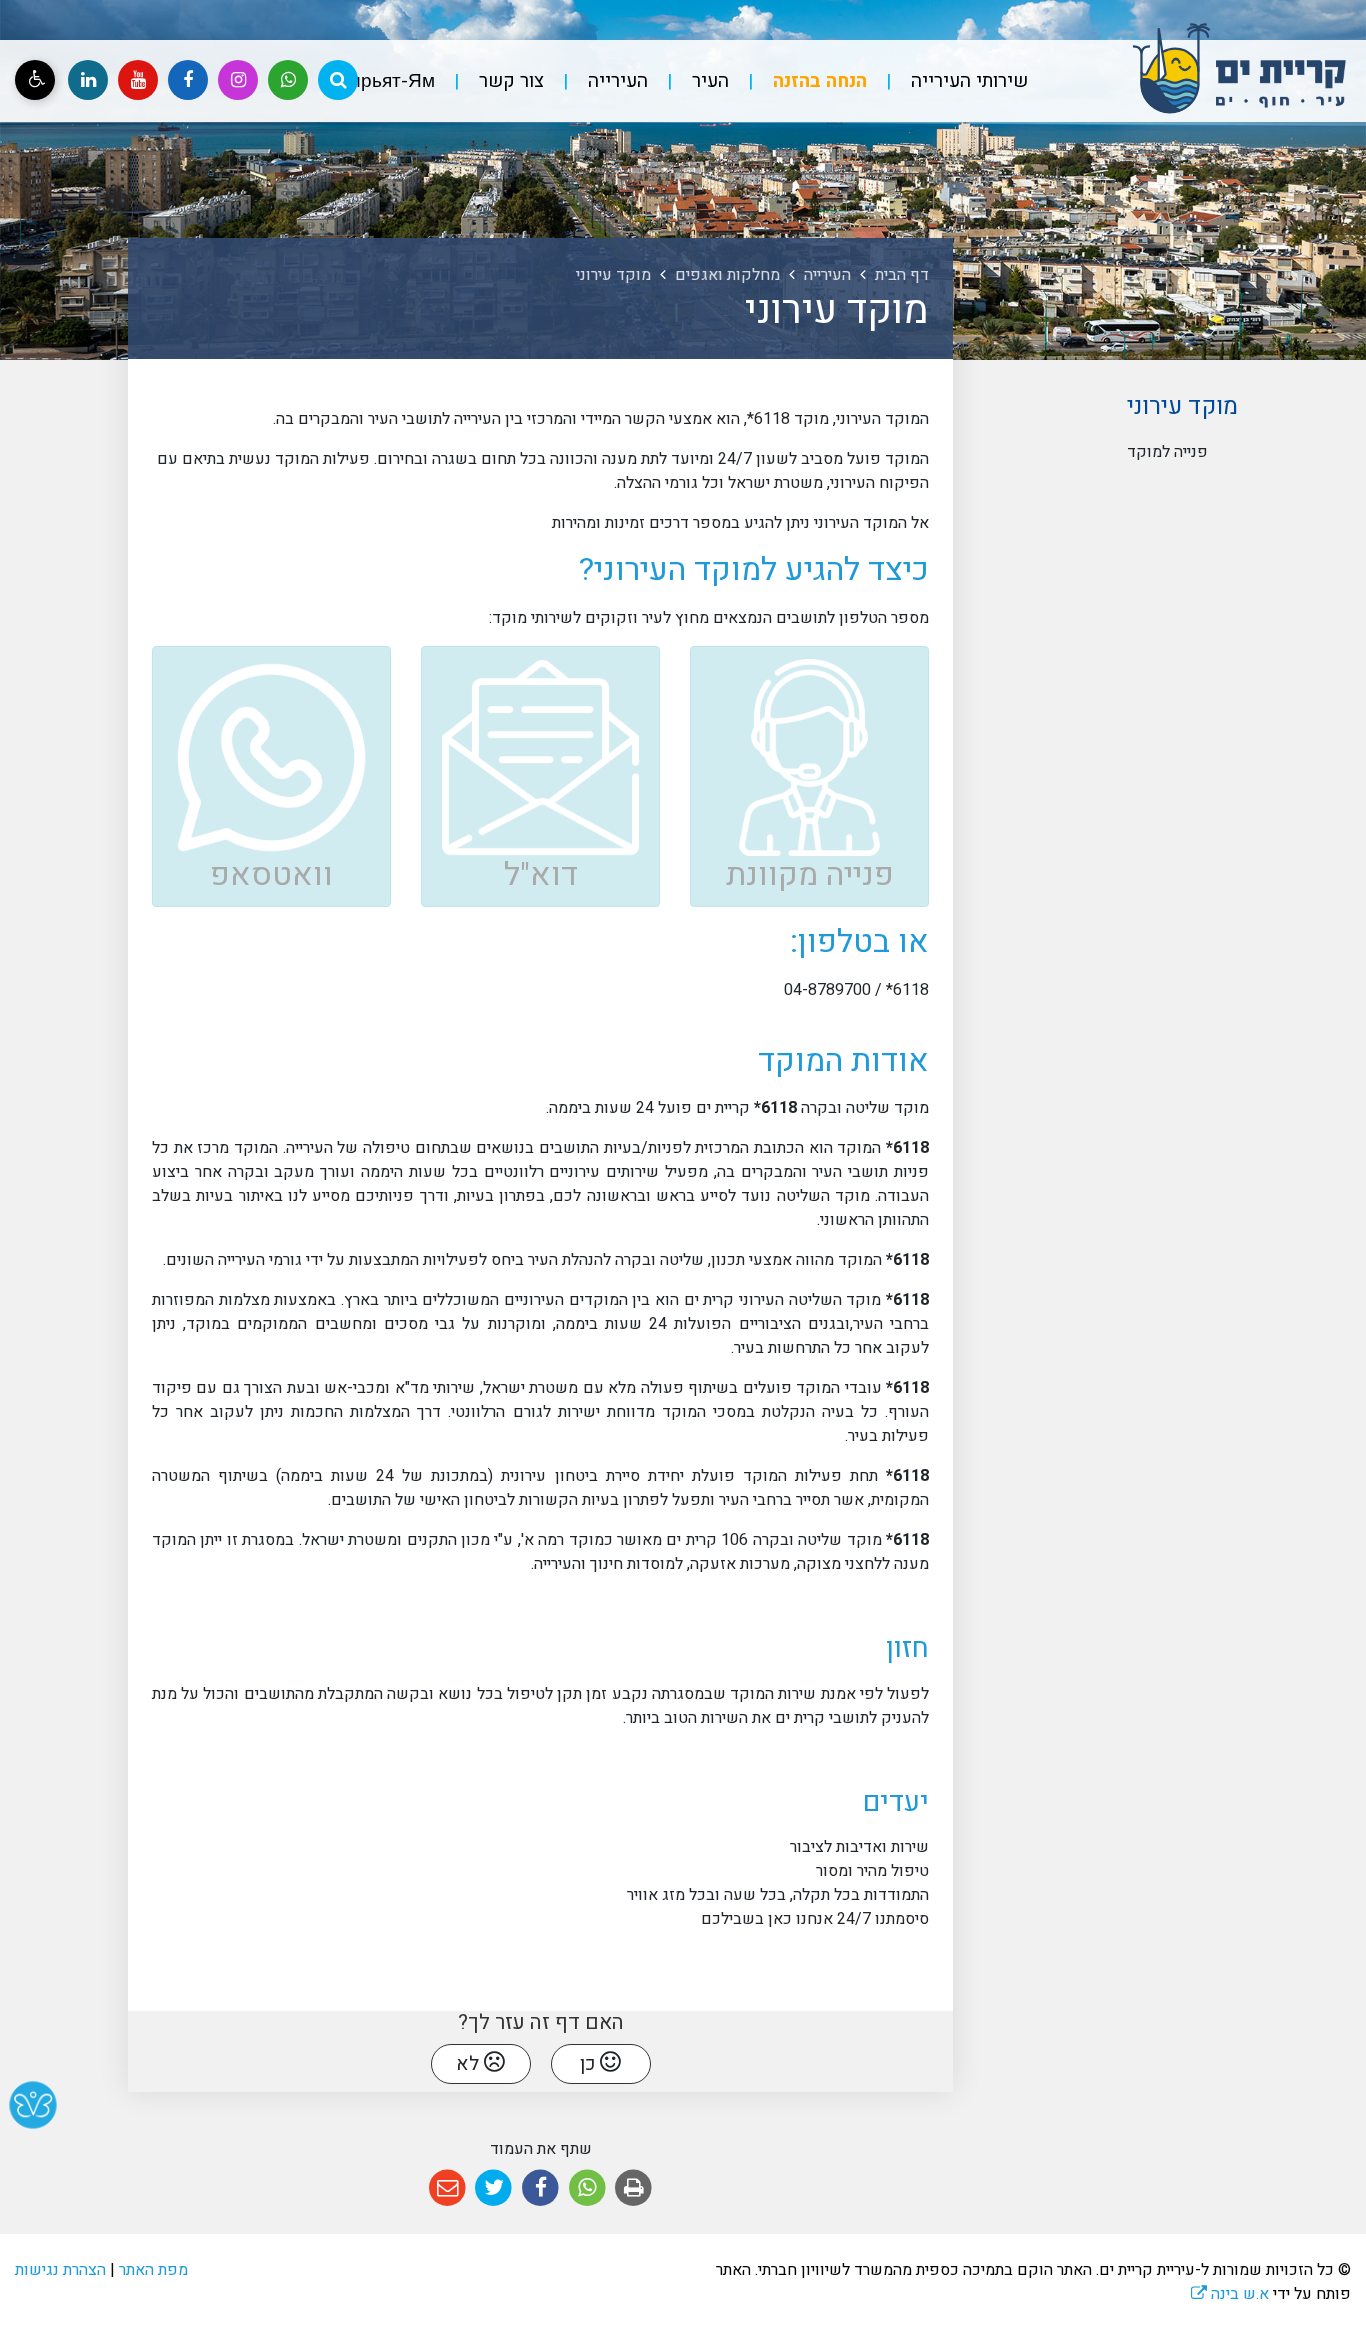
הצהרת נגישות (60, 2270)
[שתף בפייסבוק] (540, 2188)
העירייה (615, 81)
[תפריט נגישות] (35, 80)
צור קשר (509, 81)
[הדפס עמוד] (633, 2188)
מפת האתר (153, 2270)
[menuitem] (949, 81)
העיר (708, 81)
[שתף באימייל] (447, 2188)
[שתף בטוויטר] (494, 2188)
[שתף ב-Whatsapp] (587, 2188)
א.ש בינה (1230, 2294)
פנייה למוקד (1167, 452)
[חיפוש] (338, 80)
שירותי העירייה (967, 81)
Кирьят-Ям (387, 81)
